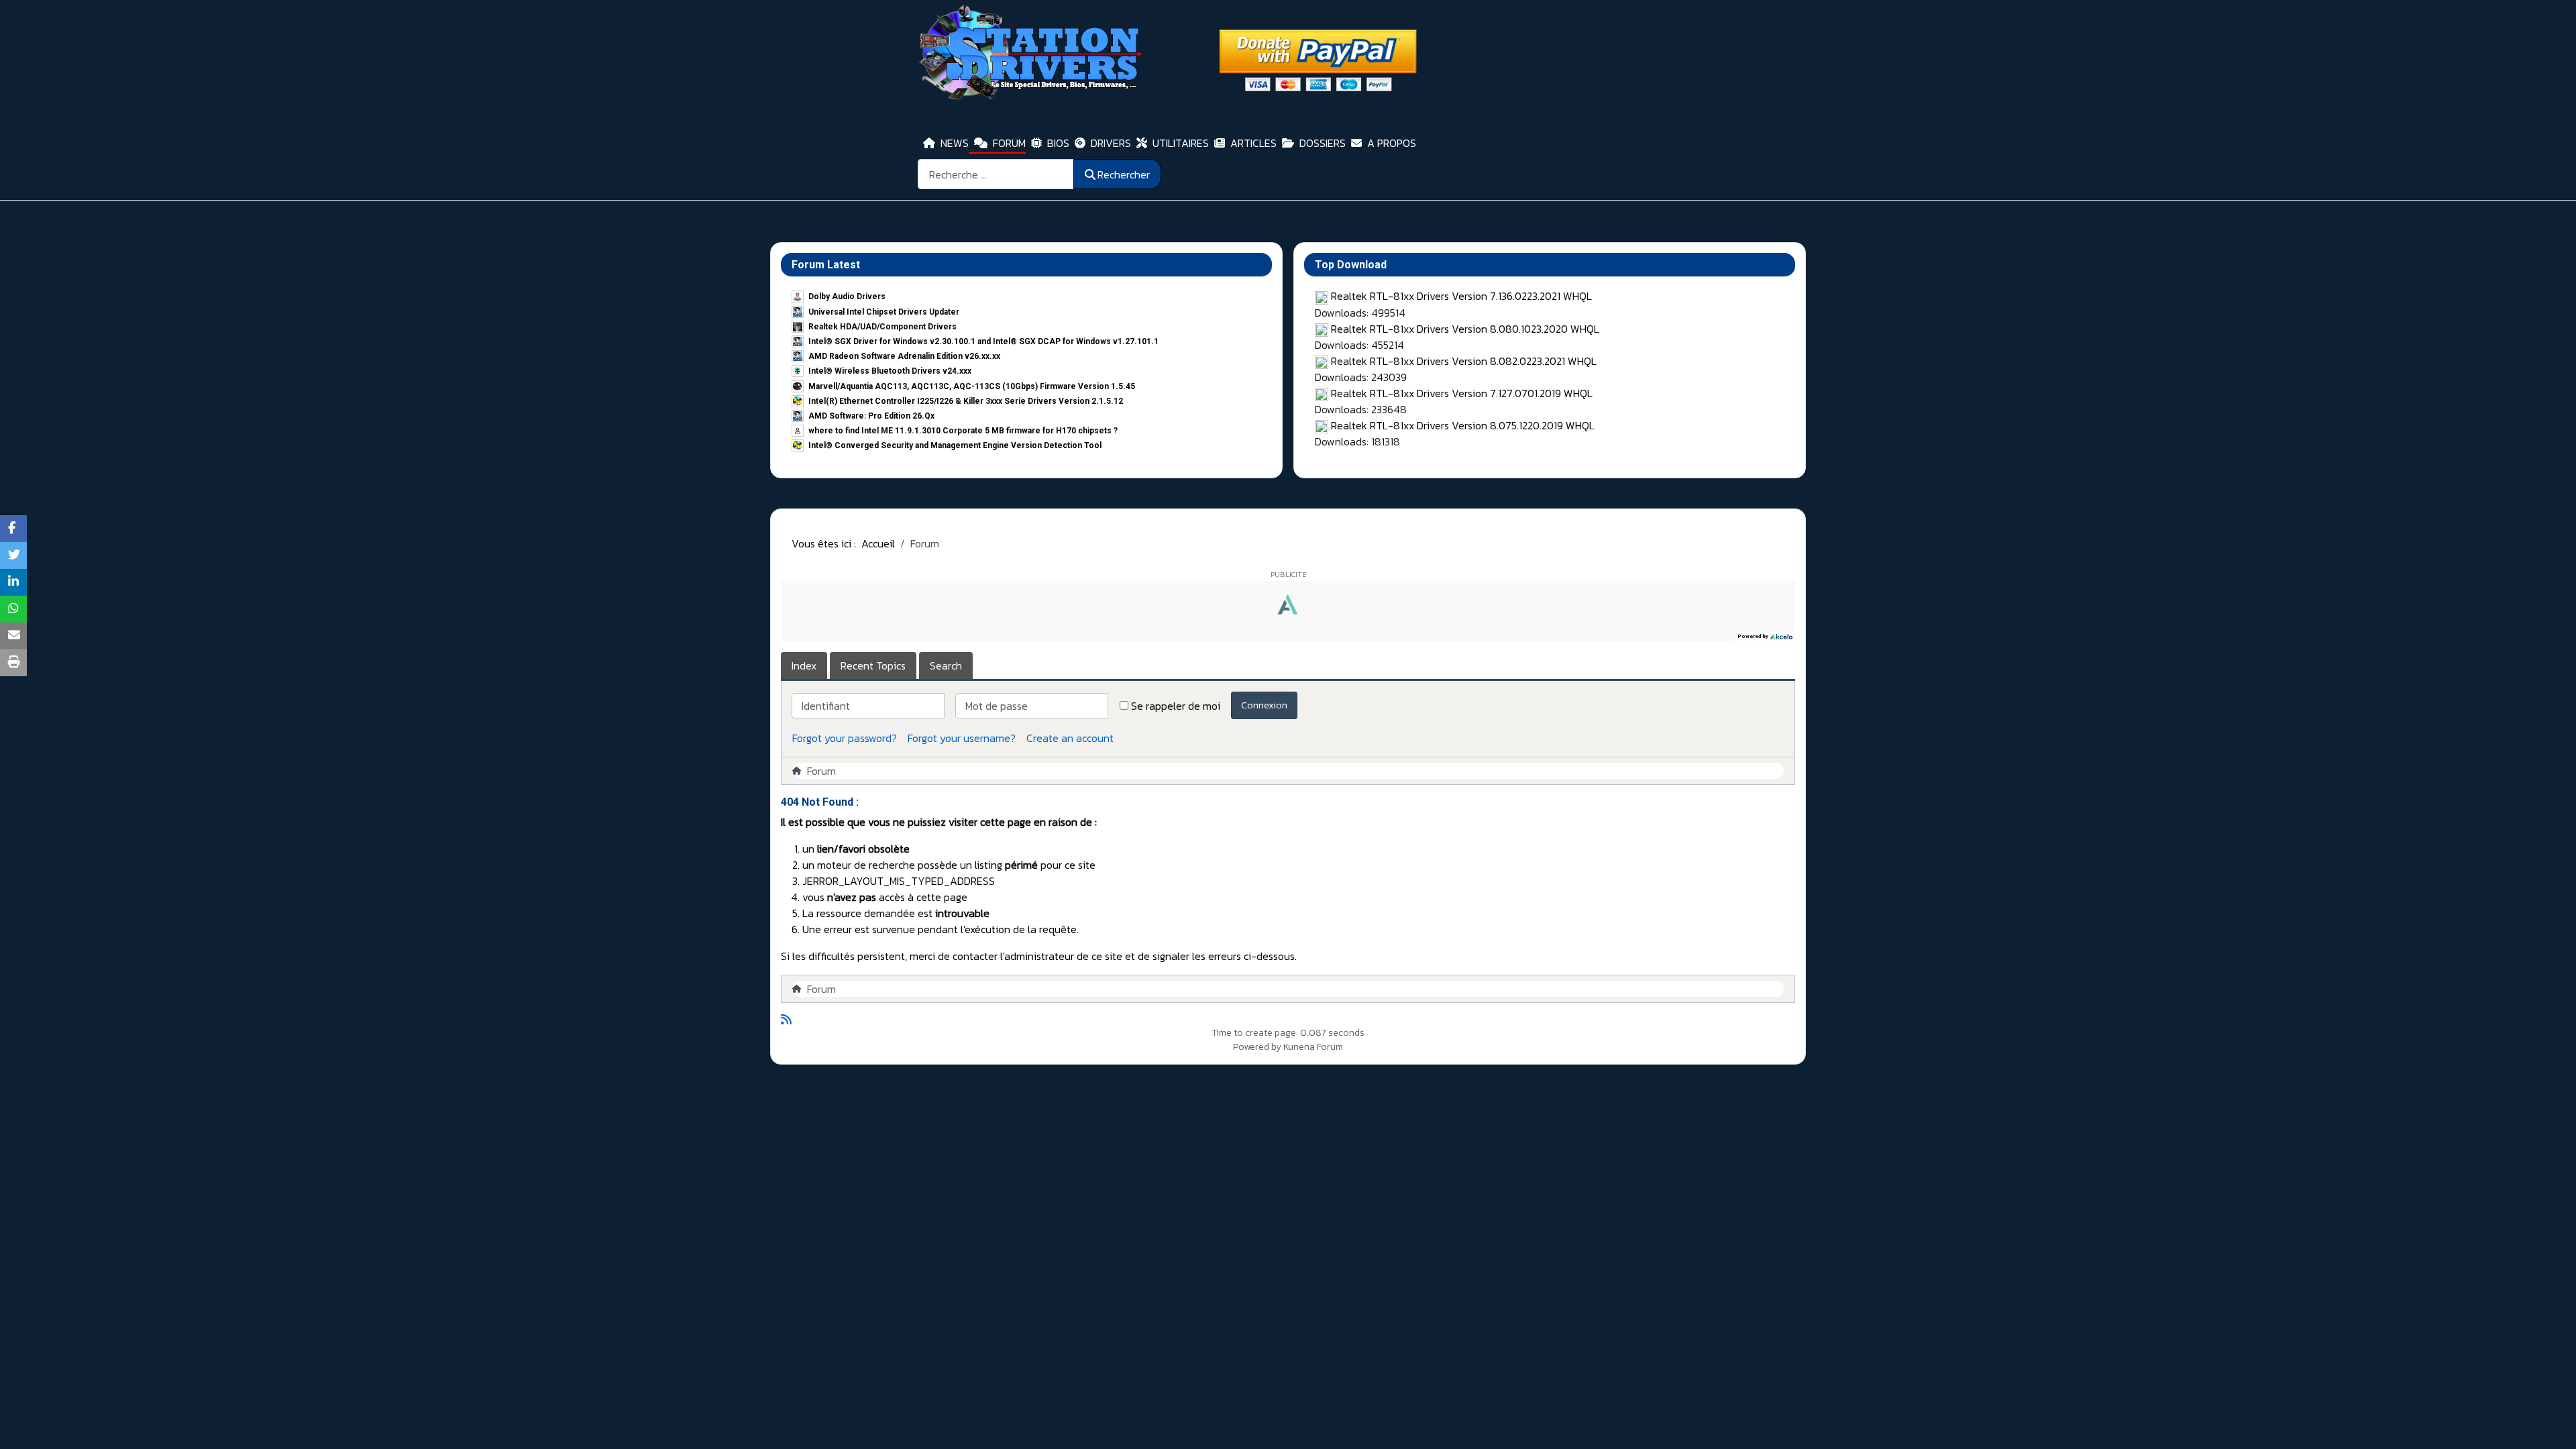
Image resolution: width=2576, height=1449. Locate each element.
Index (804, 665)
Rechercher (1124, 174)
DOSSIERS (1323, 143)
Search (946, 665)
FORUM (1009, 143)
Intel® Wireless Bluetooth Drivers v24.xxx (890, 371)
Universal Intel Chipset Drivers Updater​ (884, 312)
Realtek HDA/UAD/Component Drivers (882, 327)
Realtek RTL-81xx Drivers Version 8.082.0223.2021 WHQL (1464, 361)
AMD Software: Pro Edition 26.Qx (871, 416)
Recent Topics (873, 665)
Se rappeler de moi (1176, 706)
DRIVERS (1111, 143)
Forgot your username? (962, 738)
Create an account (1070, 738)
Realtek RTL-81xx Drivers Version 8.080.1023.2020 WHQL (1465, 329)
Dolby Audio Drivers (847, 297)
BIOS (1058, 143)
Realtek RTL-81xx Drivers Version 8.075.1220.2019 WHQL (1463, 425)
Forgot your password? (845, 738)
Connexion (1264, 705)
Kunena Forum (1313, 1047)
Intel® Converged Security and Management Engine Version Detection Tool (955, 445)
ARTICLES (1253, 143)
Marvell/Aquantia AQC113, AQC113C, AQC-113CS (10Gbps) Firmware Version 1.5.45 (972, 386)
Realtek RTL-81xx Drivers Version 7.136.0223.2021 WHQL (1461, 296)
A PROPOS (1392, 143)
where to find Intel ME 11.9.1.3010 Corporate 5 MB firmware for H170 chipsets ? (963, 431)
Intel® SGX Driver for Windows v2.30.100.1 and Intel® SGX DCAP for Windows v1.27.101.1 (983, 341)
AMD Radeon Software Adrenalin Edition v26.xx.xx (904, 356)
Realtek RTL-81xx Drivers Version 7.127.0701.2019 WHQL (1462, 393)
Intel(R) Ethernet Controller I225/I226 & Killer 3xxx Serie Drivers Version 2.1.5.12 (966, 401)
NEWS (955, 143)
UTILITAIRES (1181, 143)
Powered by (1257, 1047)
